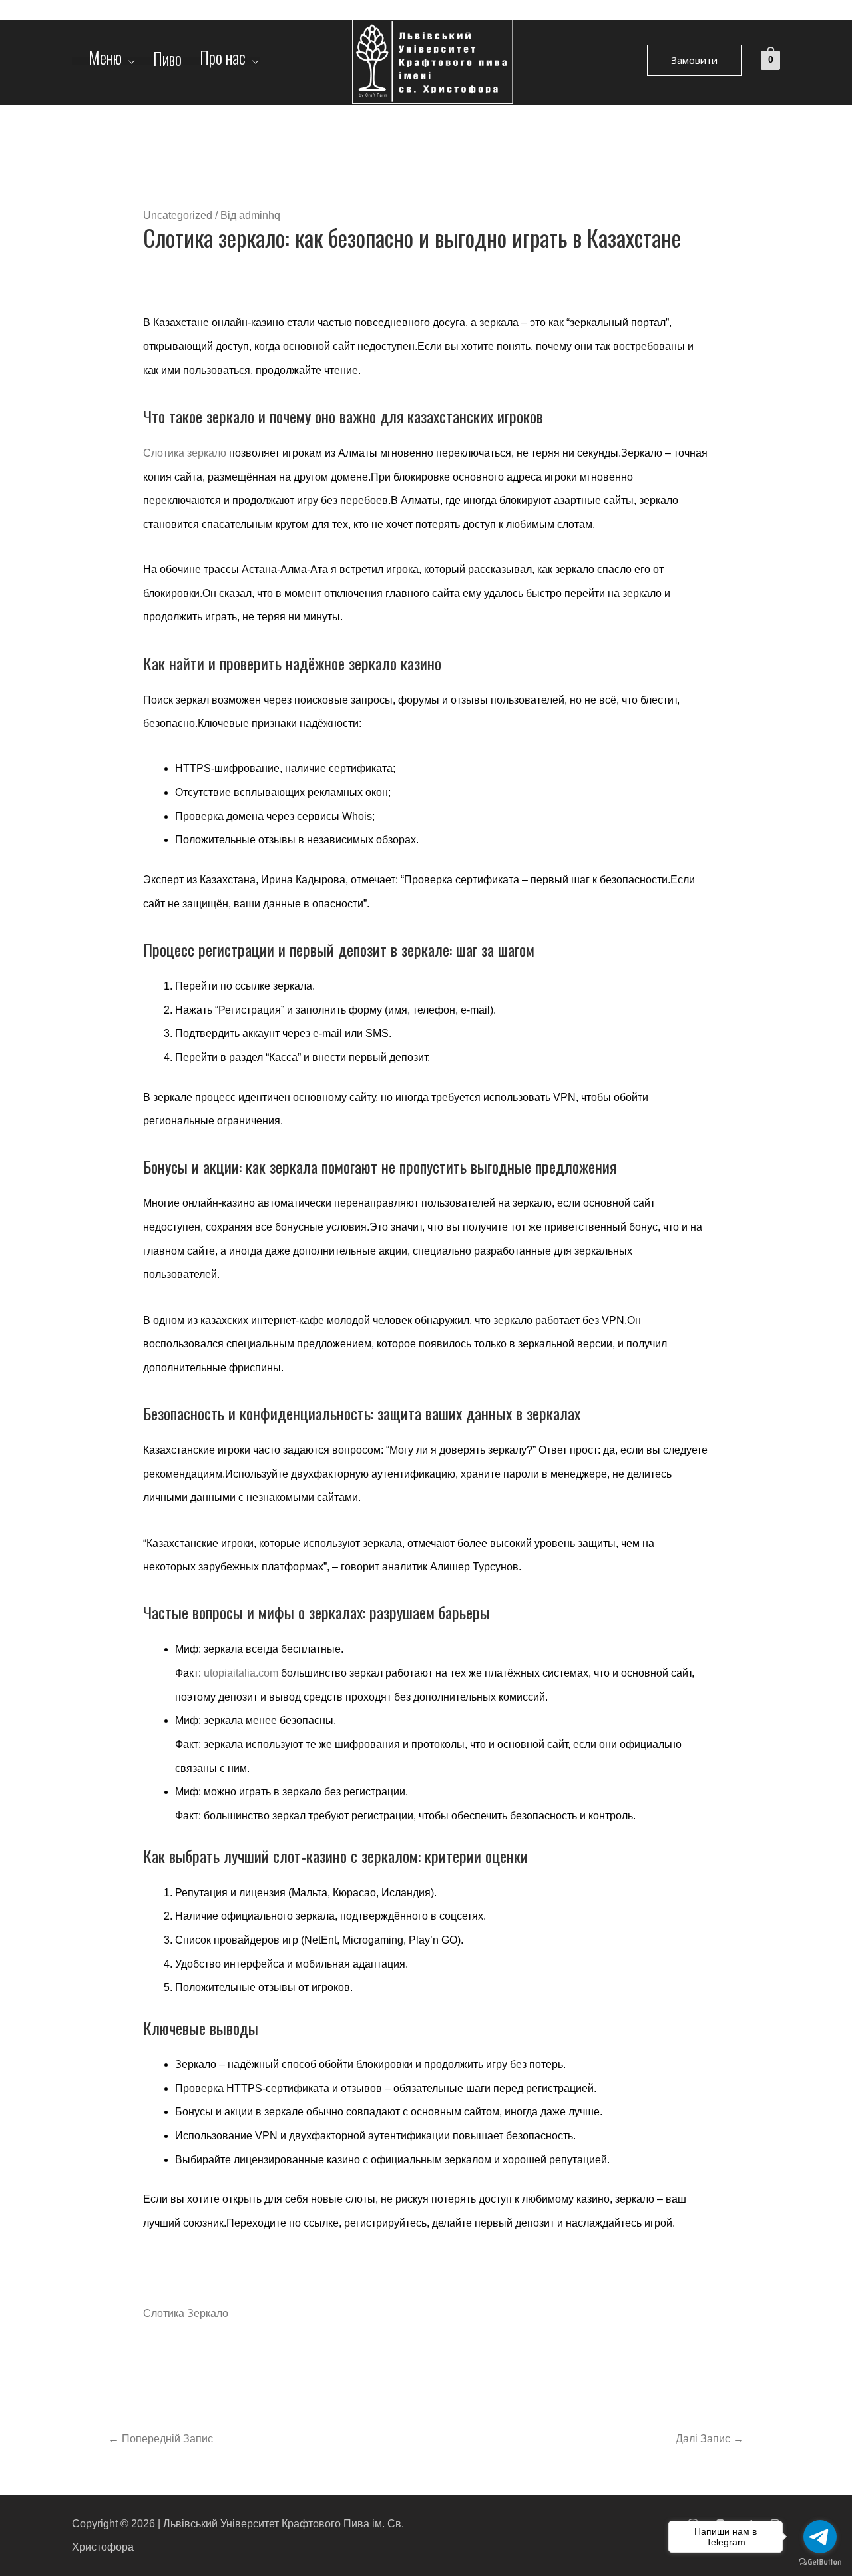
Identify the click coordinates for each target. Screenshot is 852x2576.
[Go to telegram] (820, 2537)
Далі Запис (710, 2439)
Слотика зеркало (185, 453)
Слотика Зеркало (186, 2313)
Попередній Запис (161, 2439)
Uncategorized (178, 215)
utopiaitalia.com (241, 1673)
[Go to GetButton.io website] (820, 2562)
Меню (105, 61)
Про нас (223, 61)
